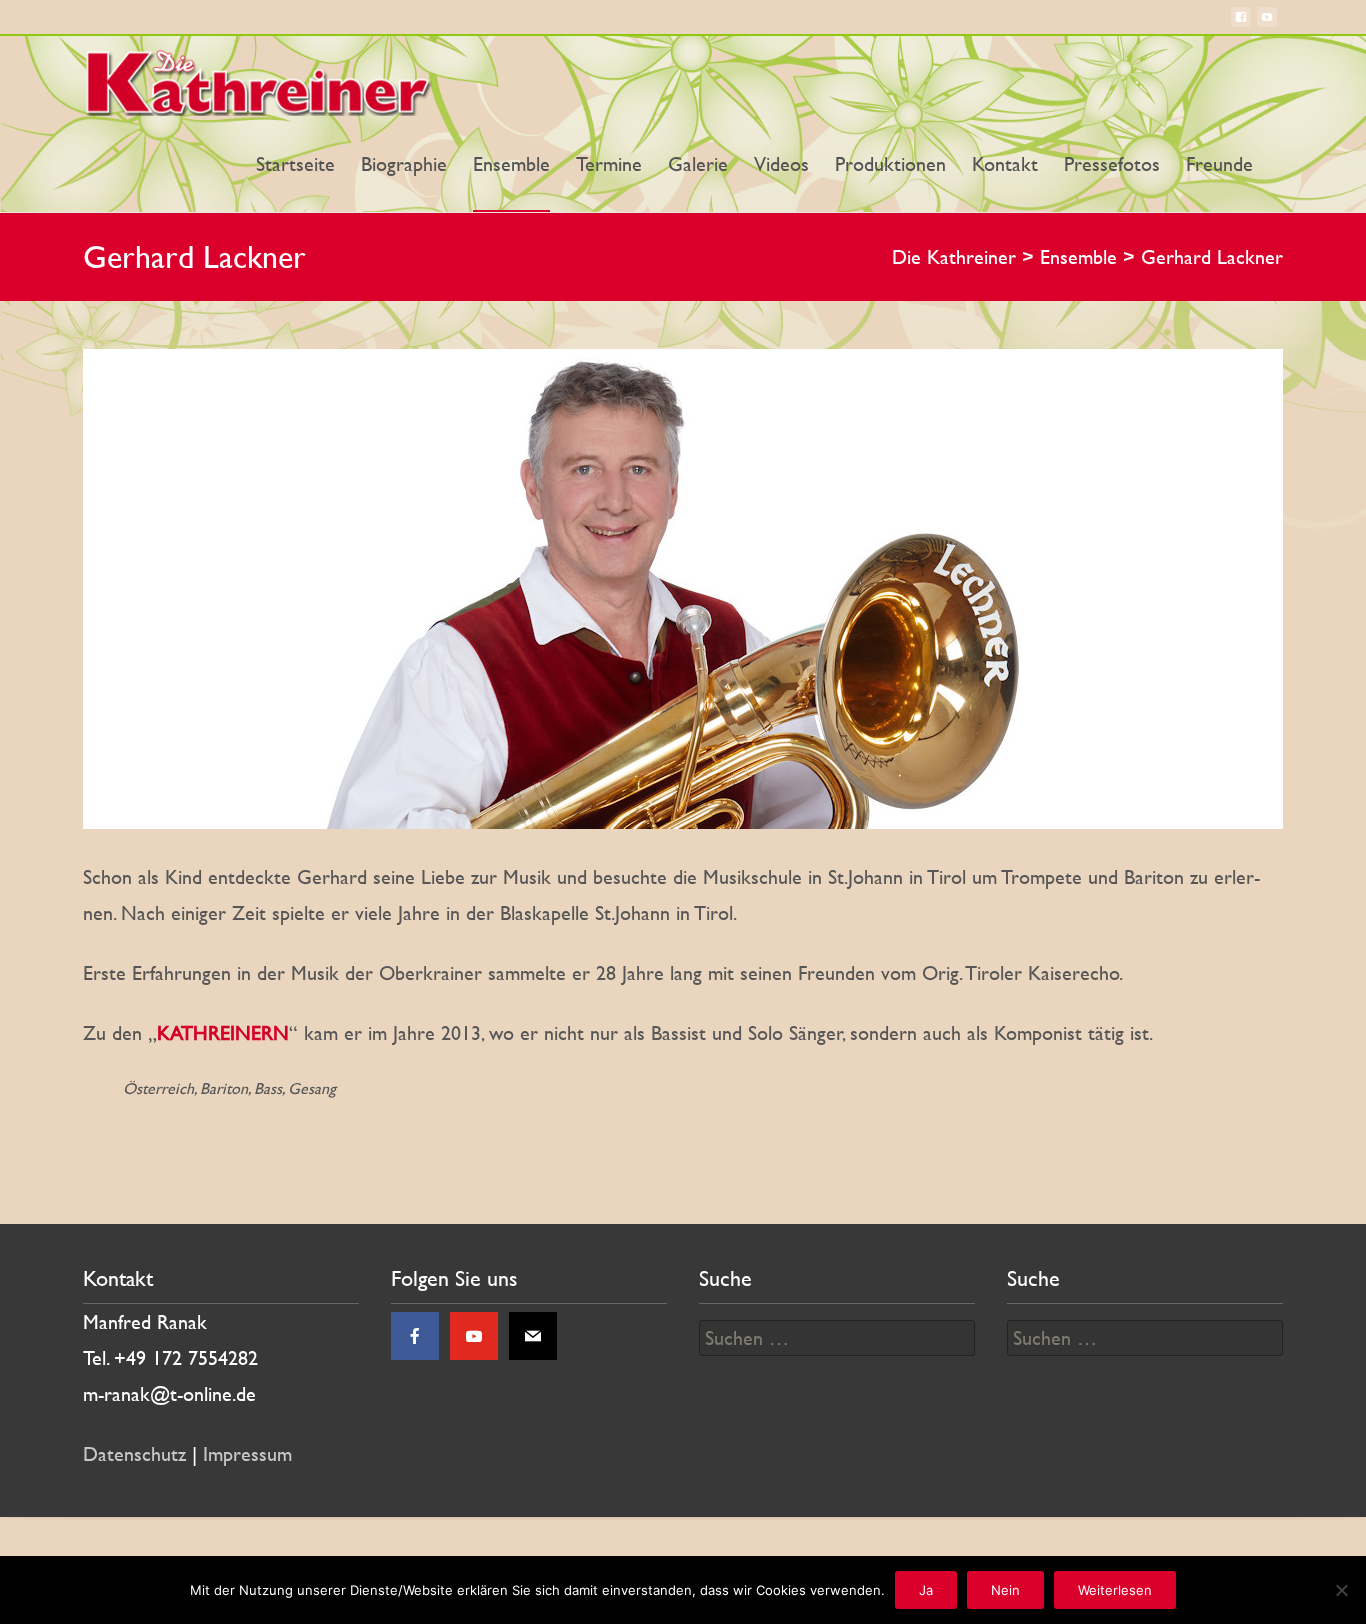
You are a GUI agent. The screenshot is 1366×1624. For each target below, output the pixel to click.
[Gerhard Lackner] (683, 589)
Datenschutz (134, 1454)
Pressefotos (1112, 164)
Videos (781, 164)
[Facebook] (415, 1336)
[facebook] (1241, 25)
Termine (609, 164)
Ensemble (511, 164)
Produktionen (890, 164)
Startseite (295, 164)
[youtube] (1267, 25)
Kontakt (1005, 164)
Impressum (247, 1454)
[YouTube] (474, 1336)
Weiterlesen (1115, 1590)
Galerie (698, 164)
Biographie (404, 164)
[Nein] (1341, 1590)
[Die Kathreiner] (262, 76)
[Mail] (533, 1336)
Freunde (1219, 164)
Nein (1005, 1590)
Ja (926, 1590)
